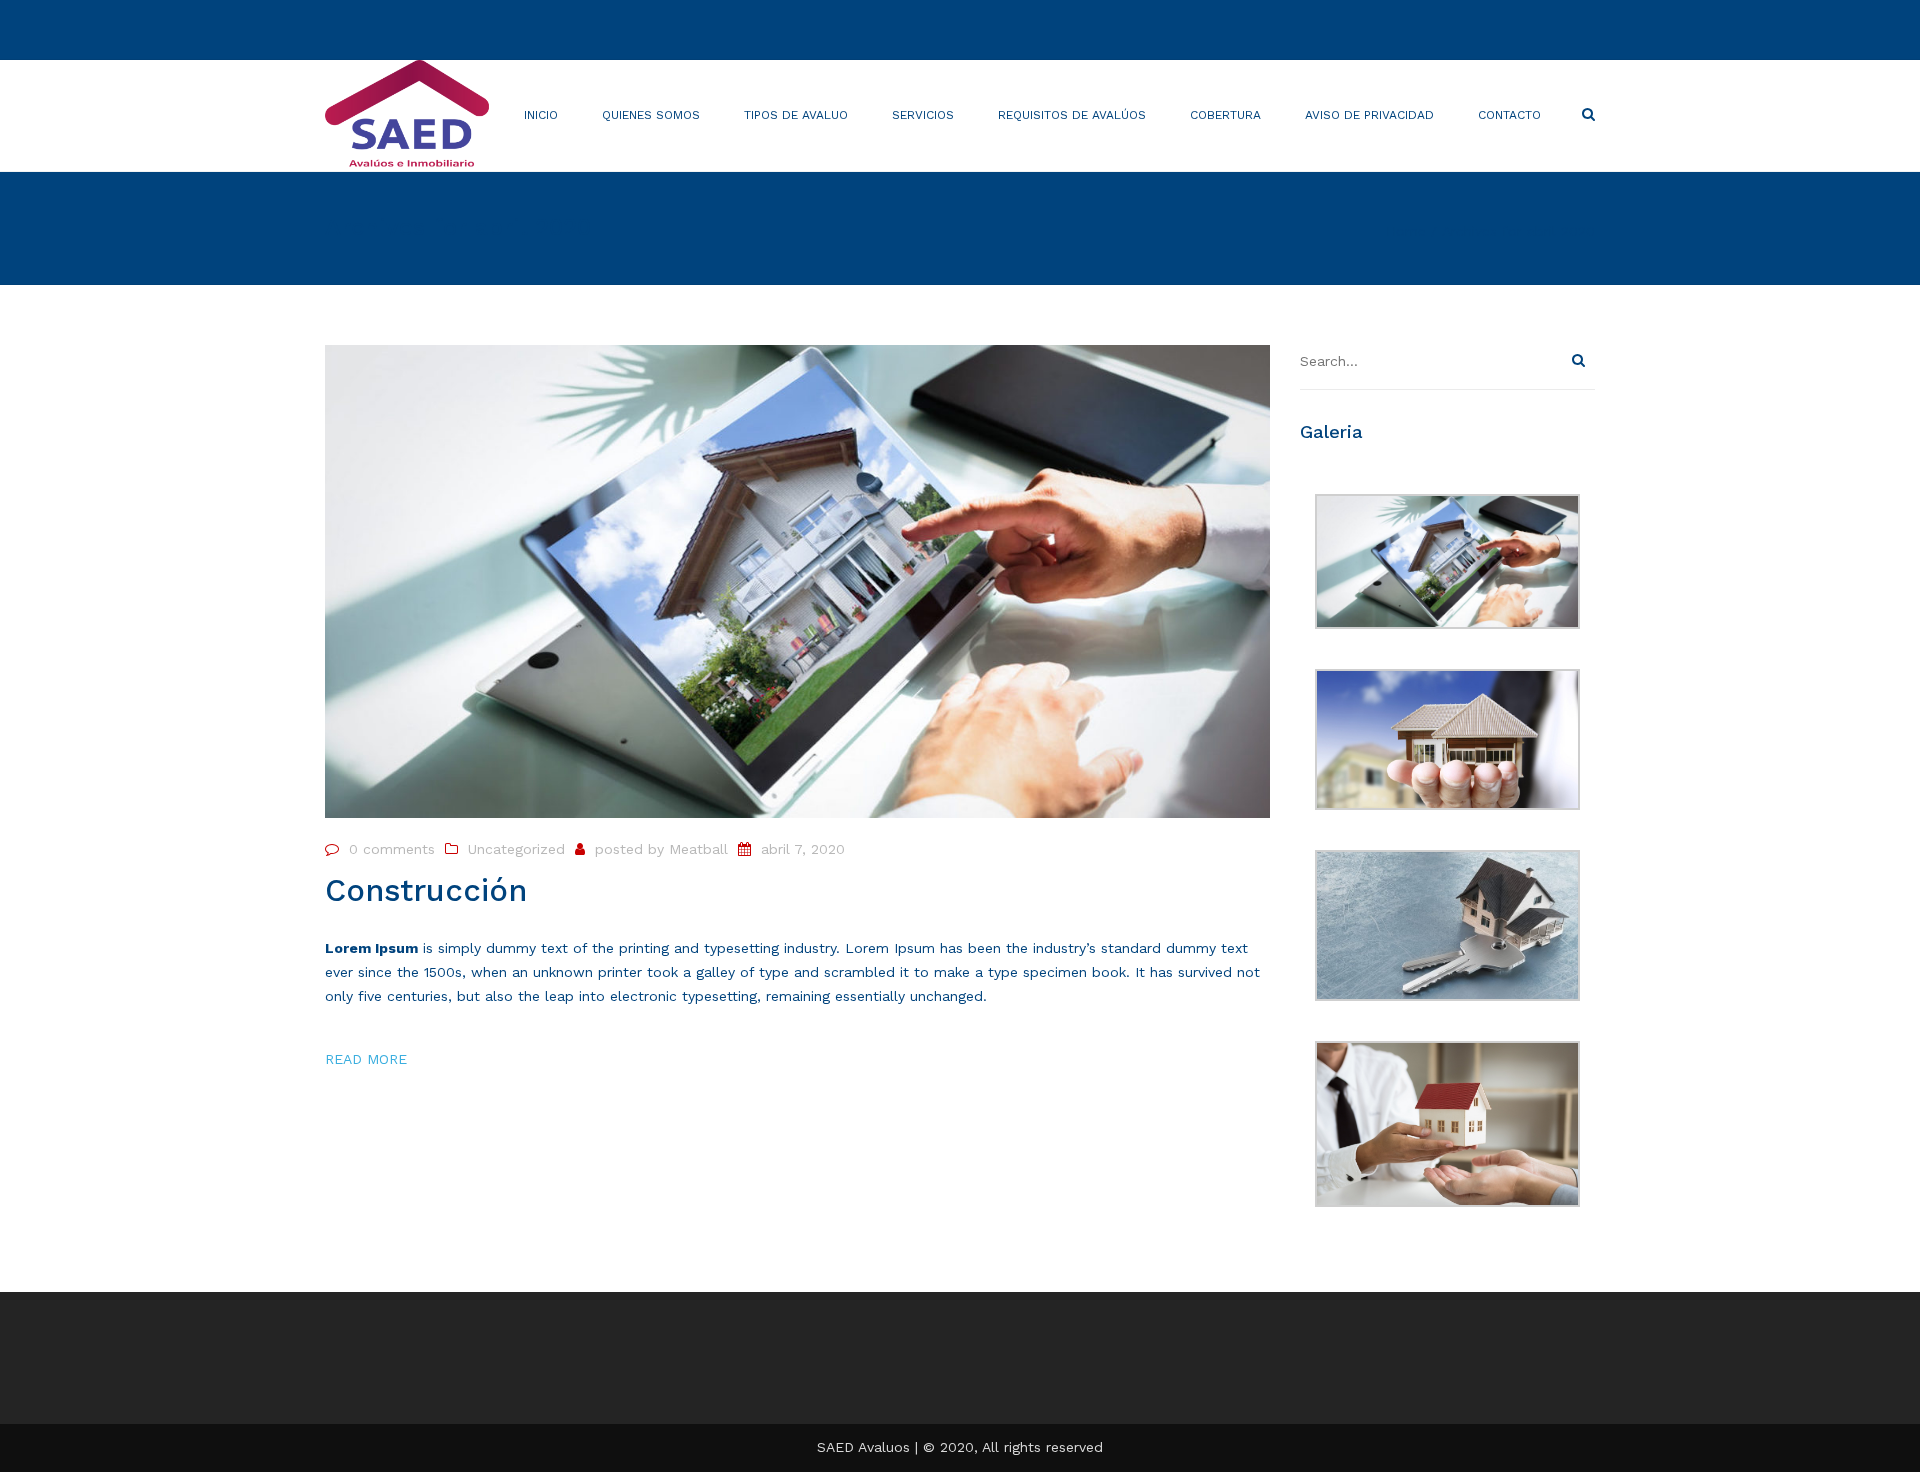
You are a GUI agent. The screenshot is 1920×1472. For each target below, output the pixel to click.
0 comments (392, 849)
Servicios (923, 115)
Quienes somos (651, 115)
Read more (366, 1059)
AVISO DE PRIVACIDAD (1369, 115)
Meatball (698, 849)
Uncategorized (516, 849)
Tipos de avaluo (796, 115)
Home (1406, 231)
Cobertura (1225, 115)
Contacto (1509, 115)
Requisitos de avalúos (1072, 115)
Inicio (541, 115)
